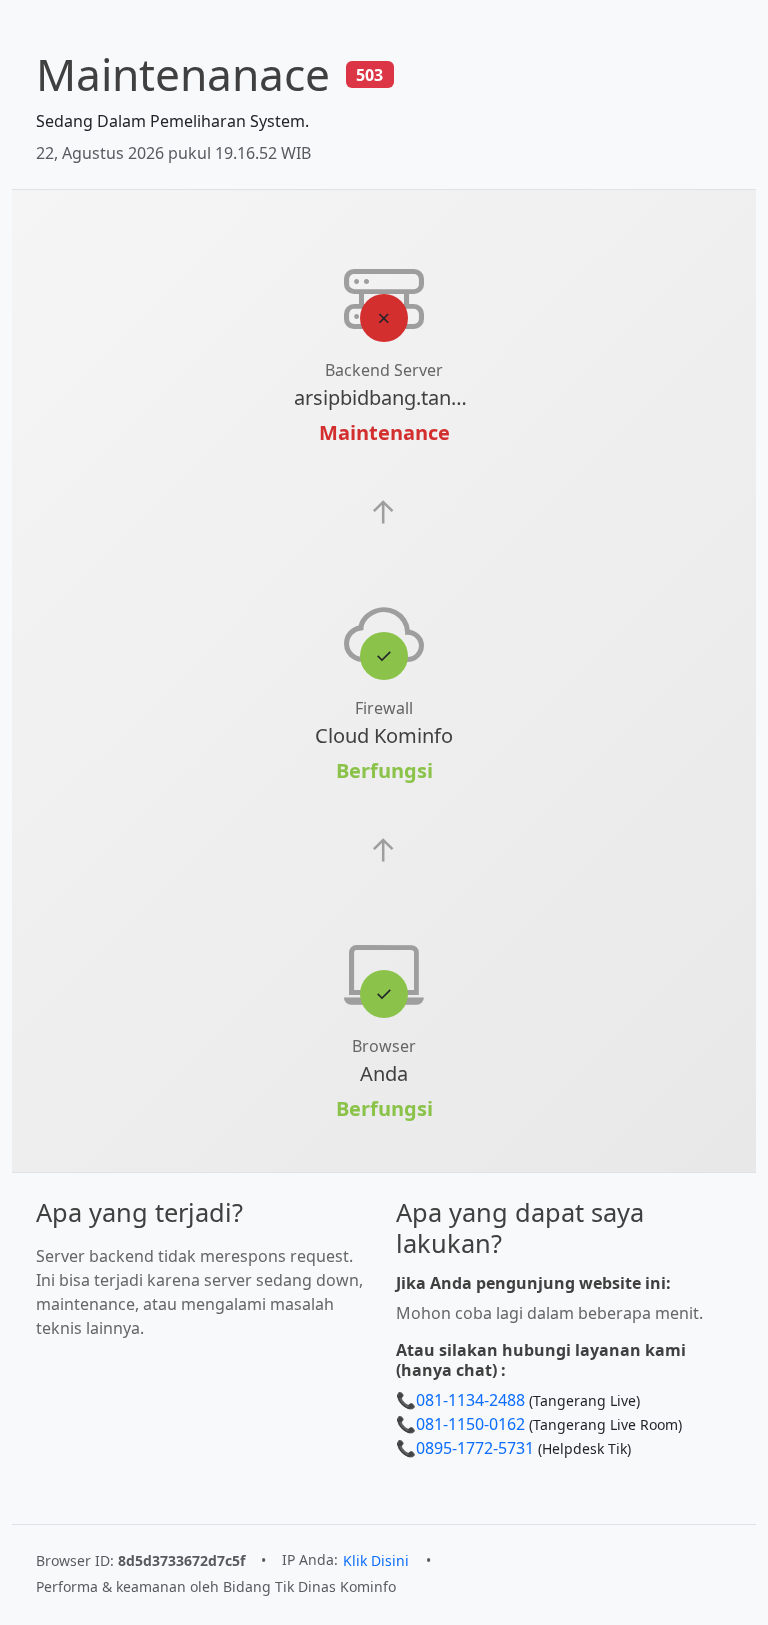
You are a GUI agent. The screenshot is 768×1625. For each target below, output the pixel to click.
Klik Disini (376, 1560)
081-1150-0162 (470, 1424)
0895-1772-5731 (475, 1448)
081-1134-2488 (470, 1400)
